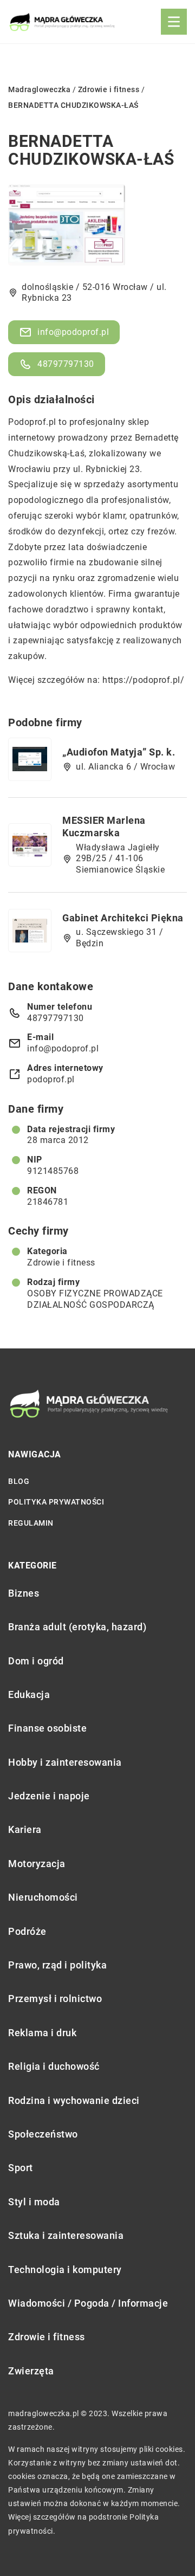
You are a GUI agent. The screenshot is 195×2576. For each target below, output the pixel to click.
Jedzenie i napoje (49, 1796)
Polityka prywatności (56, 1502)
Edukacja (29, 1694)
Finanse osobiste (47, 1728)
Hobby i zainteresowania (65, 1762)
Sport (21, 2168)
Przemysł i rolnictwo (55, 1999)
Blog (19, 1481)
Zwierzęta (31, 2371)
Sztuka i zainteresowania (66, 2235)
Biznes (24, 1593)
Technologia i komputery (65, 2270)
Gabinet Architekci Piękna (123, 918)
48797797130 (66, 364)
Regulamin (31, 1523)
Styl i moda (34, 2202)
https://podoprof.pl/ (143, 680)
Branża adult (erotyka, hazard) (77, 1627)
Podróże (27, 1931)
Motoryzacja (37, 1864)
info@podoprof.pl (73, 332)
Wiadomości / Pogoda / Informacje (88, 2303)
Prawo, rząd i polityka (57, 1965)
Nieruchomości (43, 1897)
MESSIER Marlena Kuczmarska (104, 827)
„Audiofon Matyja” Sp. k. (119, 752)
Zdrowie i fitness (61, 1263)
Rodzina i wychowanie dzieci (74, 2100)
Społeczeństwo (43, 2134)
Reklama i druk (42, 2033)
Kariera (25, 1829)
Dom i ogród (36, 1661)
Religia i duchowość (54, 2066)
